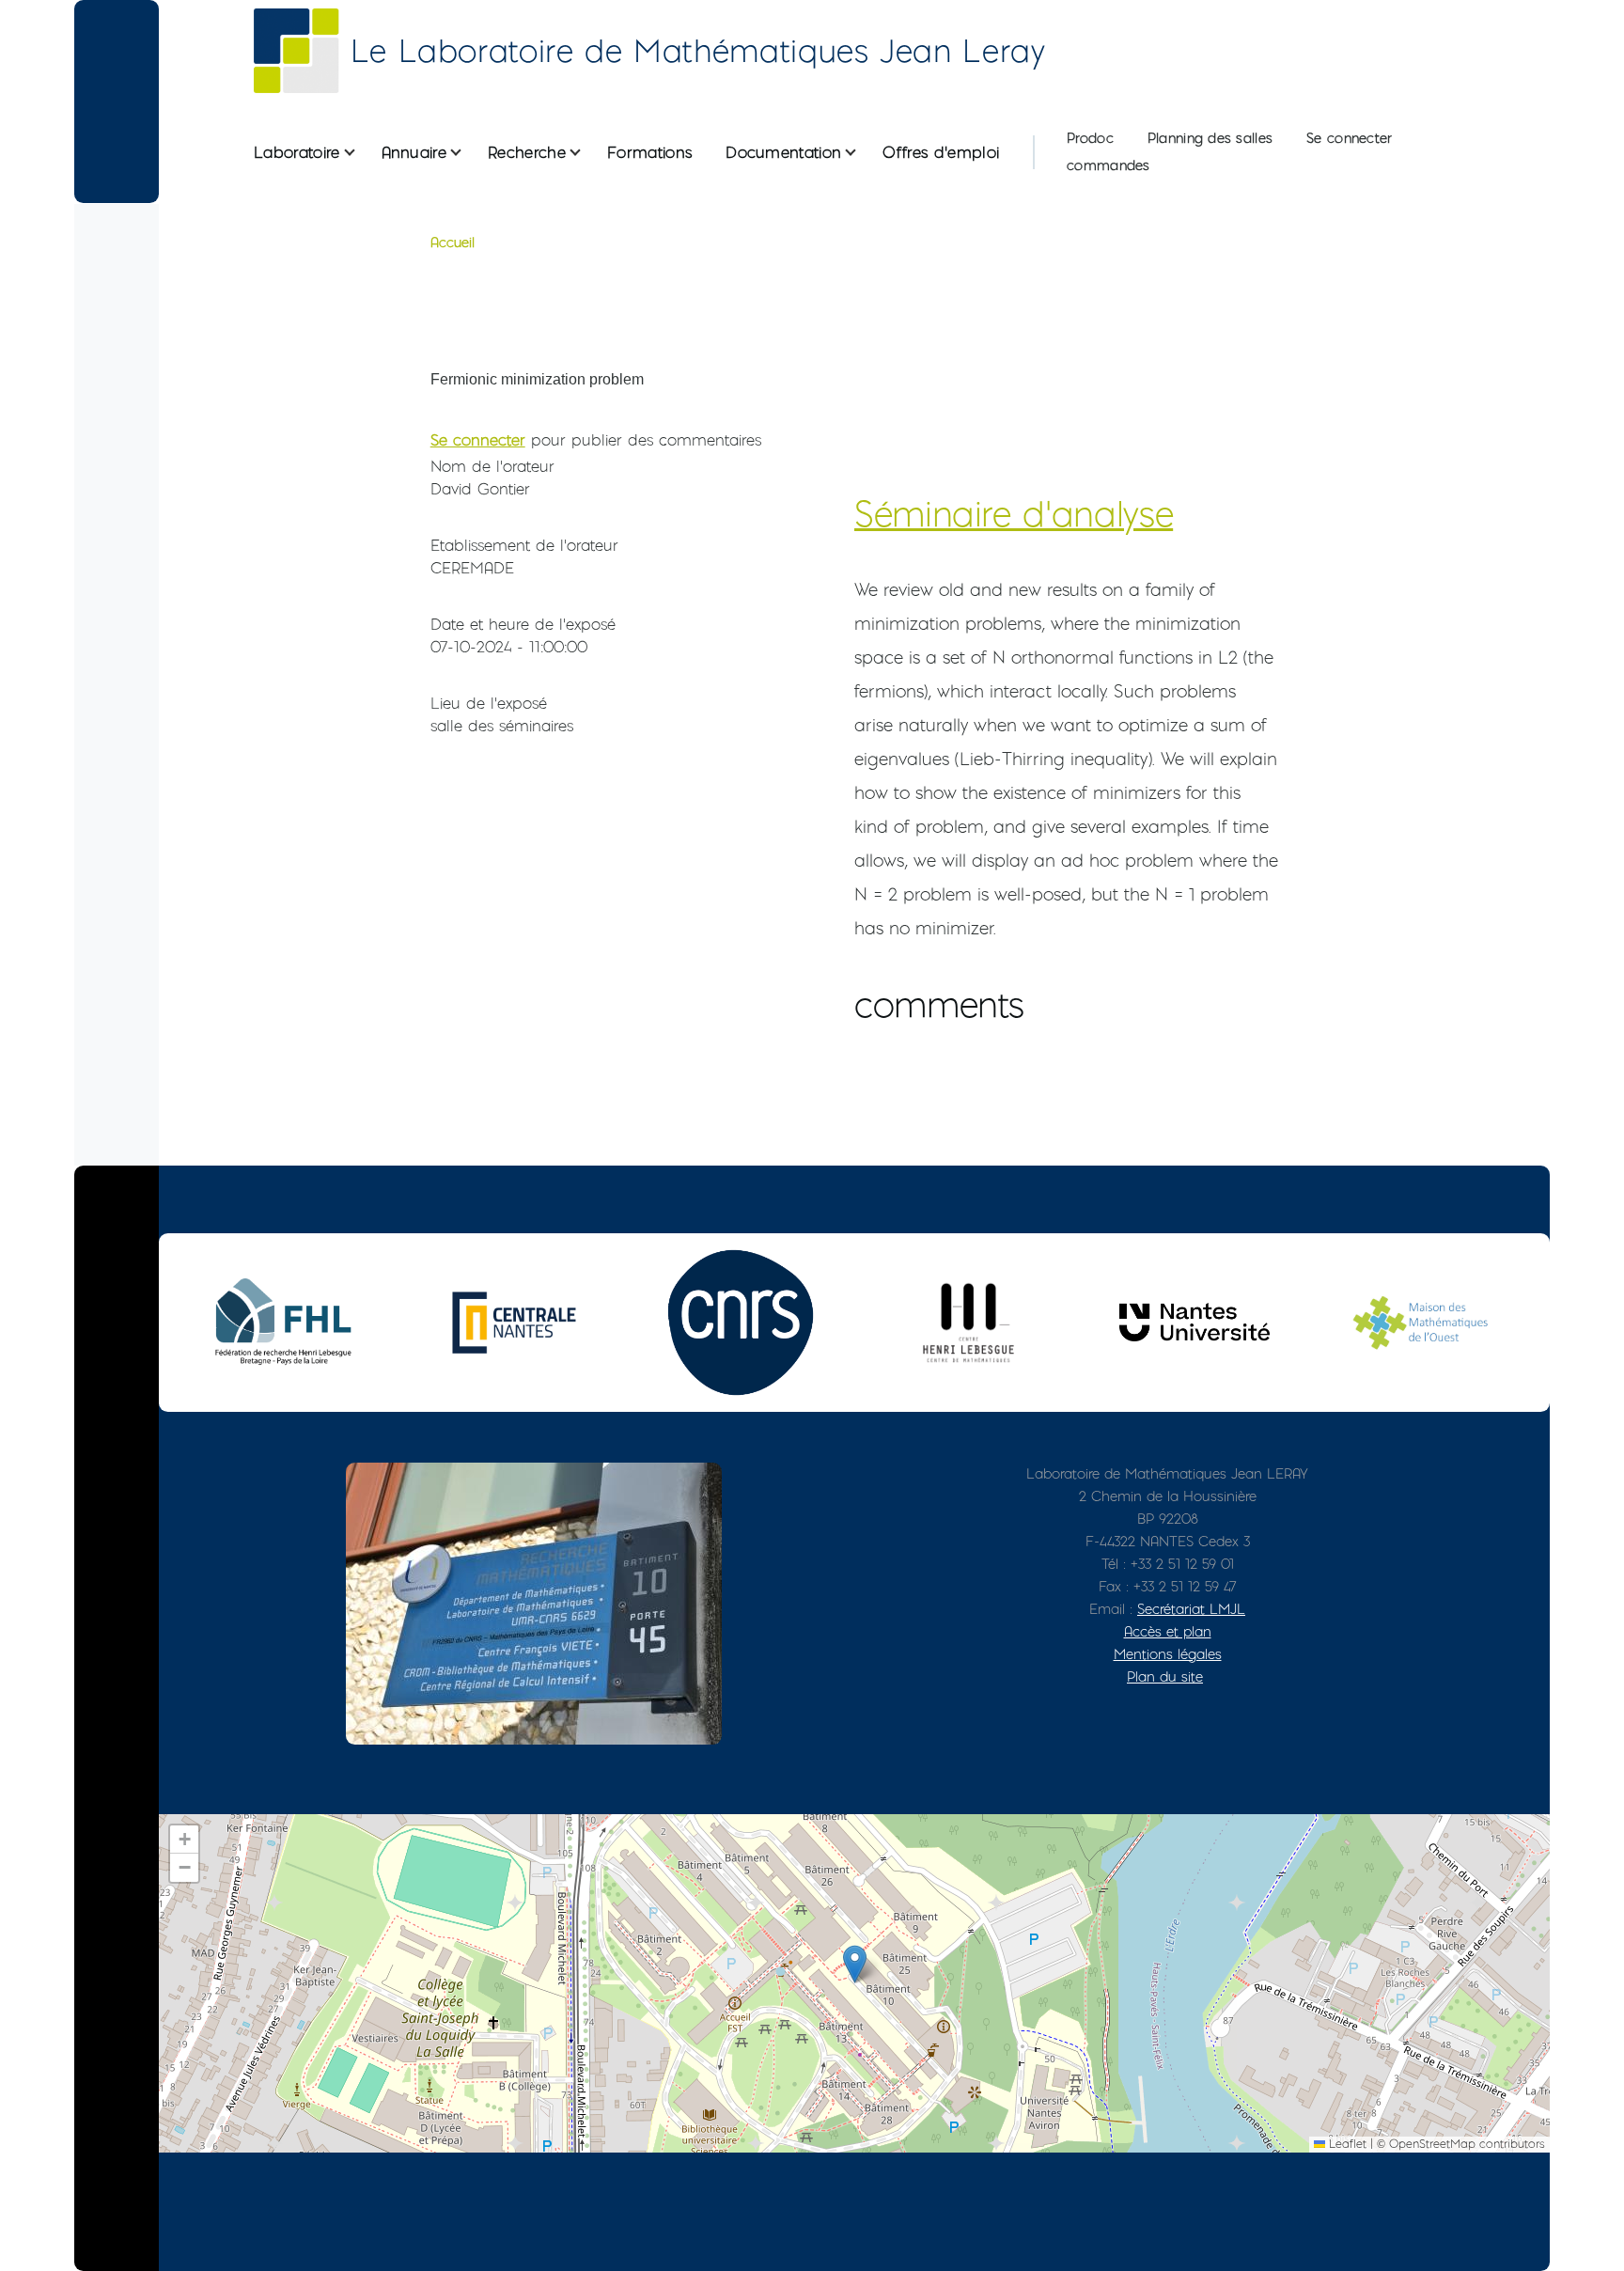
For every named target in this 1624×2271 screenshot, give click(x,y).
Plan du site (1165, 1676)
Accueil (453, 243)
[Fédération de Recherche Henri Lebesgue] (288, 1322)
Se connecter (1349, 138)
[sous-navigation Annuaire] (467, 153)
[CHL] (968, 1322)
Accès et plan (1168, 1631)
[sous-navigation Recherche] (586, 153)
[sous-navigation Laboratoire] (361, 153)
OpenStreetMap (1432, 2144)
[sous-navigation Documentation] (862, 153)
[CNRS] (741, 1323)
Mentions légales (1168, 1654)
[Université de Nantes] (1195, 1322)
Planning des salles (1210, 138)
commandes (1109, 165)
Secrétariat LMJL (1191, 1609)
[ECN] (514, 1323)
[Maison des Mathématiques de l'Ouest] (1421, 1322)
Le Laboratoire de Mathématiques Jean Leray (698, 51)
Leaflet (1346, 2144)
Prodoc (1090, 138)
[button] (855, 1964)
